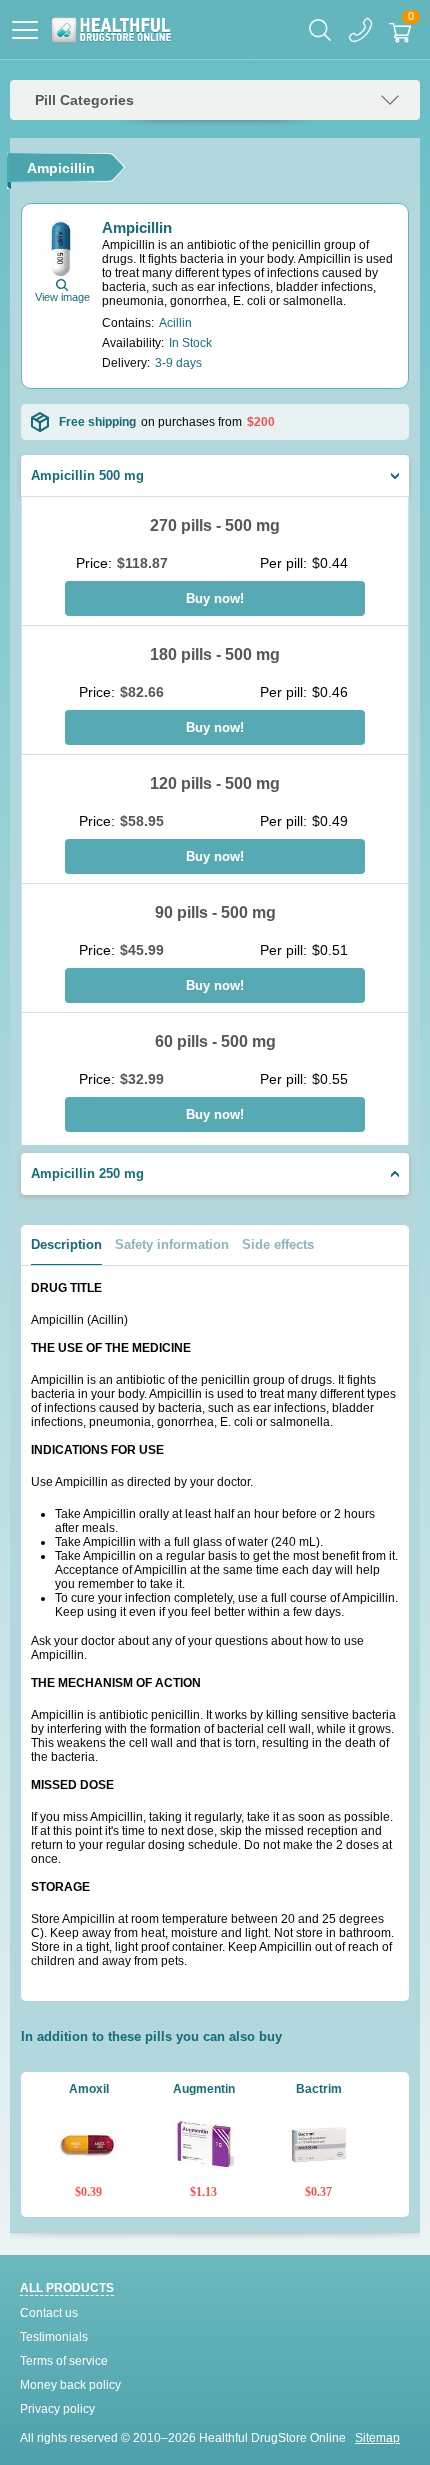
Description (66, 1244)
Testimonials (54, 2337)
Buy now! (215, 598)
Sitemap (377, 2438)
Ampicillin (137, 227)
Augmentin (204, 2089)
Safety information (172, 1244)
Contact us (49, 2313)
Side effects (278, 1244)
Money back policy (70, 2385)
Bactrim (319, 2089)
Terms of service (64, 2361)
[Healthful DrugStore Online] (110, 30)
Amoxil (89, 2089)
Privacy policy (57, 2409)
